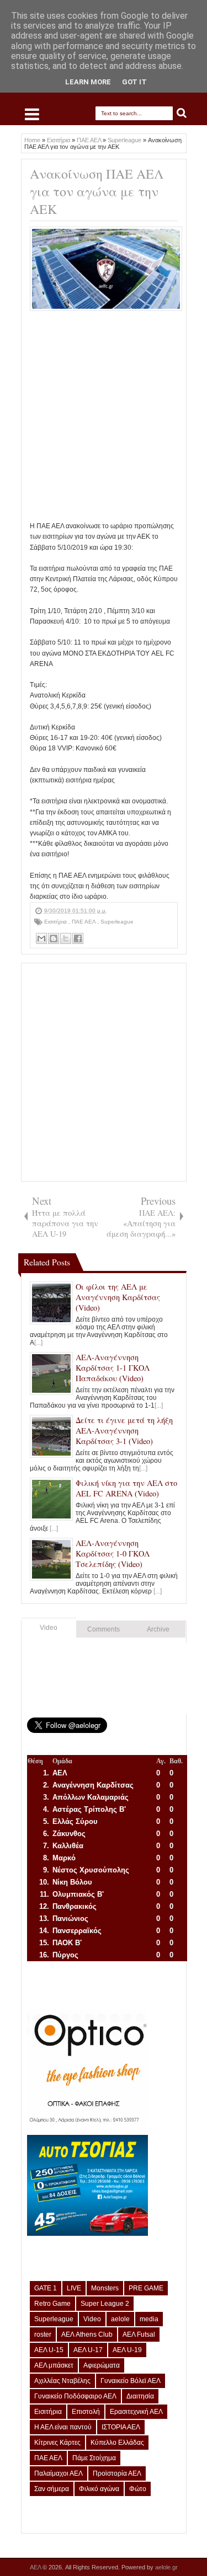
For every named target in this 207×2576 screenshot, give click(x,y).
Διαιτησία (140, 2396)
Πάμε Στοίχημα (94, 2458)
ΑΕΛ (36, 2567)
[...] (38, 1343)
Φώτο (138, 2489)
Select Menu (32, 114)
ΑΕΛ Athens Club (87, 2334)
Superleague (117, 922)
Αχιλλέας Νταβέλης (62, 2381)
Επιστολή (86, 2412)
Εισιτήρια (56, 922)
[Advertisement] (104, 418)
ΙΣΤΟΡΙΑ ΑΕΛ (121, 2427)
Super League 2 (105, 2304)
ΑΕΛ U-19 (127, 2350)
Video (49, 1628)
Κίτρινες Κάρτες (57, 2443)
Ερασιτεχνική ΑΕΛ (136, 2412)
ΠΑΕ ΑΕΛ (84, 922)
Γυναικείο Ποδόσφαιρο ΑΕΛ (75, 2396)
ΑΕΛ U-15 (49, 2350)
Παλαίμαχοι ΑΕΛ (59, 2473)
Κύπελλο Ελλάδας (117, 2443)
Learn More (88, 82)
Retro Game (52, 2304)
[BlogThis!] (54, 938)
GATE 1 (46, 2288)
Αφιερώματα (102, 2365)
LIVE (74, 2288)
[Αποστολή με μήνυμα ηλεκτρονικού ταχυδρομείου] (41, 938)
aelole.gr (166, 2567)
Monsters (105, 2288)
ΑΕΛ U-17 (88, 2350)
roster (43, 2334)
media (149, 2319)
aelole (120, 2319)
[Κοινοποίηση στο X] (66, 938)
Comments (104, 1629)
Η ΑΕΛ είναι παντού (63, 2427)
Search (182, 113)
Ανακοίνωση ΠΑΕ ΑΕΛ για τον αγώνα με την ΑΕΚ (97, 191)
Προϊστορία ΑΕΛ (117, 2473)
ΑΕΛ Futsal (139, 2334)
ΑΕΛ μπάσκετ (54, 2365)
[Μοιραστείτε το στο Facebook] (78, 938)
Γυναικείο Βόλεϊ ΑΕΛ (131, 2381)
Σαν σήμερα (52, 2489)
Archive (158, 1629)
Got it (134, 82)
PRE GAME (146, 2288)
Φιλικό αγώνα (99, 2489)
